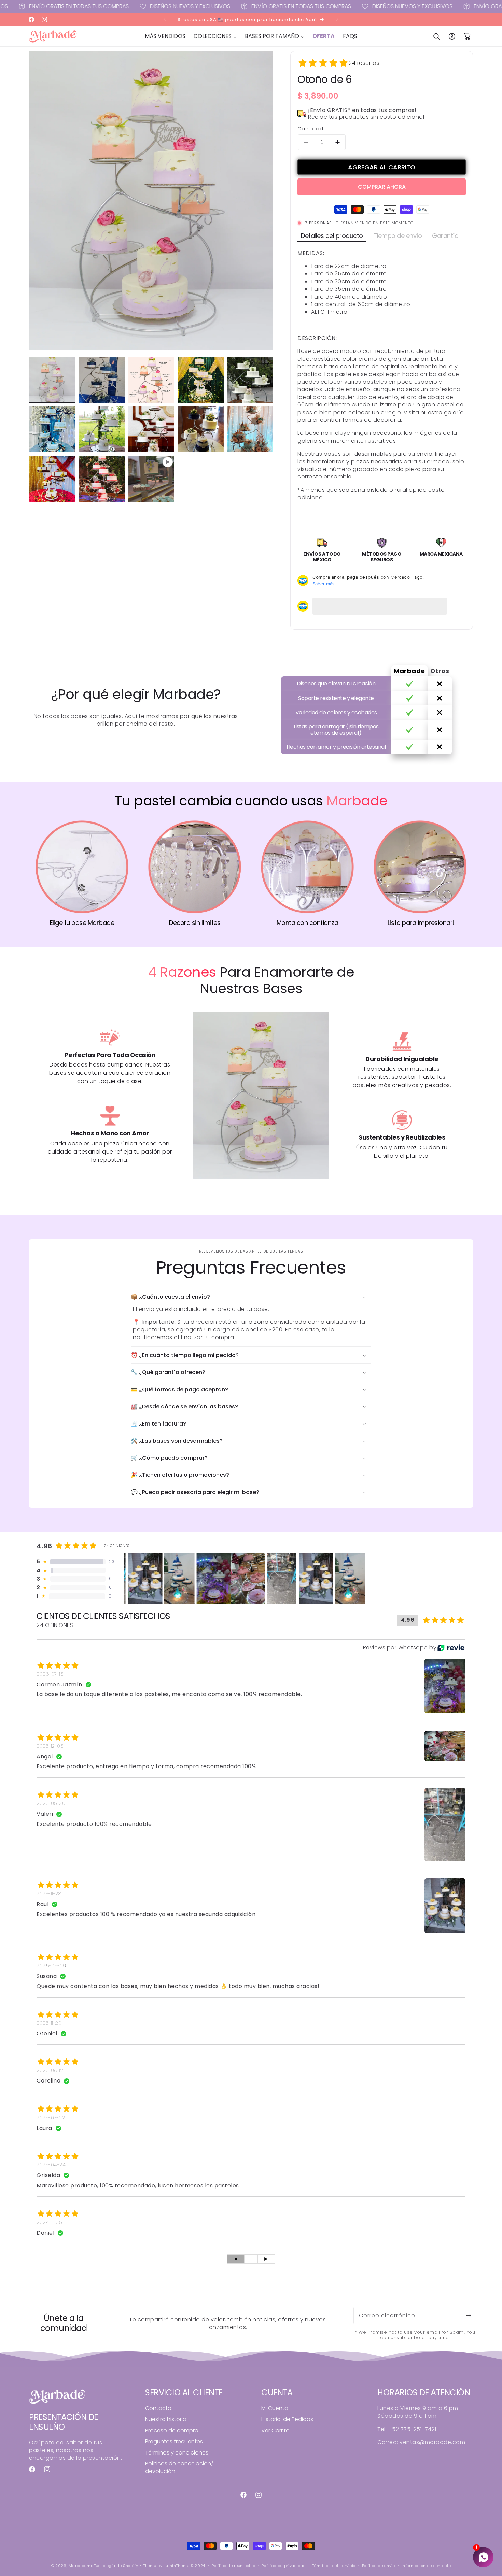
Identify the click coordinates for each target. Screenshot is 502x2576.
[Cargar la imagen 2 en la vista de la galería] (102, 380)
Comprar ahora (382, 187)
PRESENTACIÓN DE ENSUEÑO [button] (64, 2422)
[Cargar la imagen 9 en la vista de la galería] (201, 429)
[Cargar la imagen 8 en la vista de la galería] (151, 429)
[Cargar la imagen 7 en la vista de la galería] (102, 429)
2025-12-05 (50, 1746)
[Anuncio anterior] (165, 19)
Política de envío (379, 2566)
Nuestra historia (166, 2419)
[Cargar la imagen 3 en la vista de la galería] (151, 380)
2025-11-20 (49, 2023)
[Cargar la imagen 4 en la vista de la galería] (201, 380)
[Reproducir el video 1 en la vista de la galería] (151, 479)
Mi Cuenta (275, 2408)
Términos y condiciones (177, 2453)
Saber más (324, 584)
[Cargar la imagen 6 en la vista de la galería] (52, 429)
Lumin (176, 2566)
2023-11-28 (49, 1894)
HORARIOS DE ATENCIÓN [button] (424, 2393)
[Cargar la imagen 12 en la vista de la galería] (102, 479)
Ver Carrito (275, 2430)
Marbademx (81, 2566)
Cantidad (310, 129)
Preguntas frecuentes (174, 2441)
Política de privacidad (284, 2566)
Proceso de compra (172, 2430)
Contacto (158, 2408)
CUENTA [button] (277, 2393)
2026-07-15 (50, 1674)
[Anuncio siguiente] (337, 19)
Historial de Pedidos (287, 2419)
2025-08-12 (50, 2070)
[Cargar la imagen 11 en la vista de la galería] (52, 479)
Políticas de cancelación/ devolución (179, 2467)
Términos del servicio (334, 2566)
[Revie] (451, 1648)
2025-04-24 (51, 2165)
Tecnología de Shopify (116, 2566)
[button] (215, 36)
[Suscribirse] (469, 2316)
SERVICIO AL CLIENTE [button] (184, 2393)
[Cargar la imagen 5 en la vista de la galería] (250, 380)
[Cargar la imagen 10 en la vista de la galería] (250, 429)
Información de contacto (426, 2566)
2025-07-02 (51, 2118)
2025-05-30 (51, 1803)
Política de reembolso (234, 2566)
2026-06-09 (51, 1966)
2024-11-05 (49, 2222)
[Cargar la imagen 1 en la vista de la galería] (52, 380)
